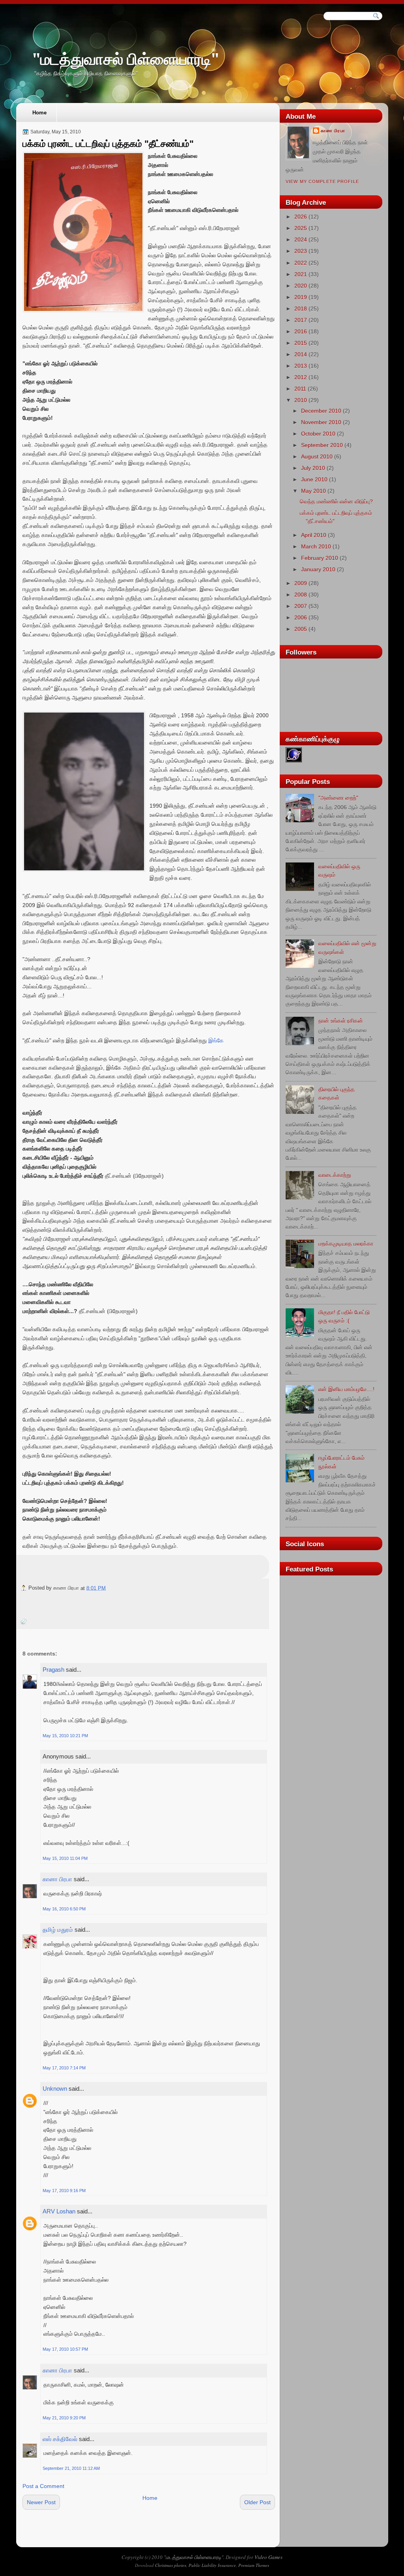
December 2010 (321, 411)
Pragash (53, 1670)
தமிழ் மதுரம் (58, 1930)
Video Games (268, 2557)
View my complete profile (322, 181)
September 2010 (322, 445)
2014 (301, 354)
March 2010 (316, 546)
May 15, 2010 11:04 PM (65, 1858)
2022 (301, 263)
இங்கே (216, 1040)
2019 (301, 297)
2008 (301, 595)
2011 (300, 389)
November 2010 (321, 422)
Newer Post (41, 2502)
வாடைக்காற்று (335, 1175)
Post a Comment (43, 2486)
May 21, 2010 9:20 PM (64, 2418)
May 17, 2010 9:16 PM (64, 2191)
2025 (301, 228)
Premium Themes (254, 2565)
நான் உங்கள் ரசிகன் (341, 1021)
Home (39, 113)
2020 (301, 286)
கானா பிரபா (57, 1879)
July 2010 (313, 468)
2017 (301, 320)
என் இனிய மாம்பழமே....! (346, 1389)
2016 (301, 331)
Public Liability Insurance (212, 2565)
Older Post (257, 2502)
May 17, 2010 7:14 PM (64, 2068)
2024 (301, 239)
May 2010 (313, 491)
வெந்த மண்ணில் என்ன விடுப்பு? (336, 501)
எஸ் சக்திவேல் (60, 2439)
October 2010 (318, 434)
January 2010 (318, 569)
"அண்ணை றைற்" (338, 798)
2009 (301, 583)
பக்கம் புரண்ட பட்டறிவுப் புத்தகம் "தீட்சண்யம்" (108, 144)
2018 (301, 309)
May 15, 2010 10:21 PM (65, 1736)
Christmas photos (171, 2565)
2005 (301, 629)
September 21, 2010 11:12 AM (71, 2468)
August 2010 (317, 456)
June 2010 (314, 479)
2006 (301, 617)
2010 (301, 400)
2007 (301, 606)
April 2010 (314, 535)
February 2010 (320, 558)
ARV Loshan (59, 2211)
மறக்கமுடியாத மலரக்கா (346, 1244)
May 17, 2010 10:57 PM (65, 2349)
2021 (301, 274)
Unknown (55, 2089)
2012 (301, 377)
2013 (301, 366)
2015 (301, 343)
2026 (301, 217)
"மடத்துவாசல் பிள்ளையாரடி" (126, 59)
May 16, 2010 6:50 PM (64, 1909)
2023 (301, 251)
